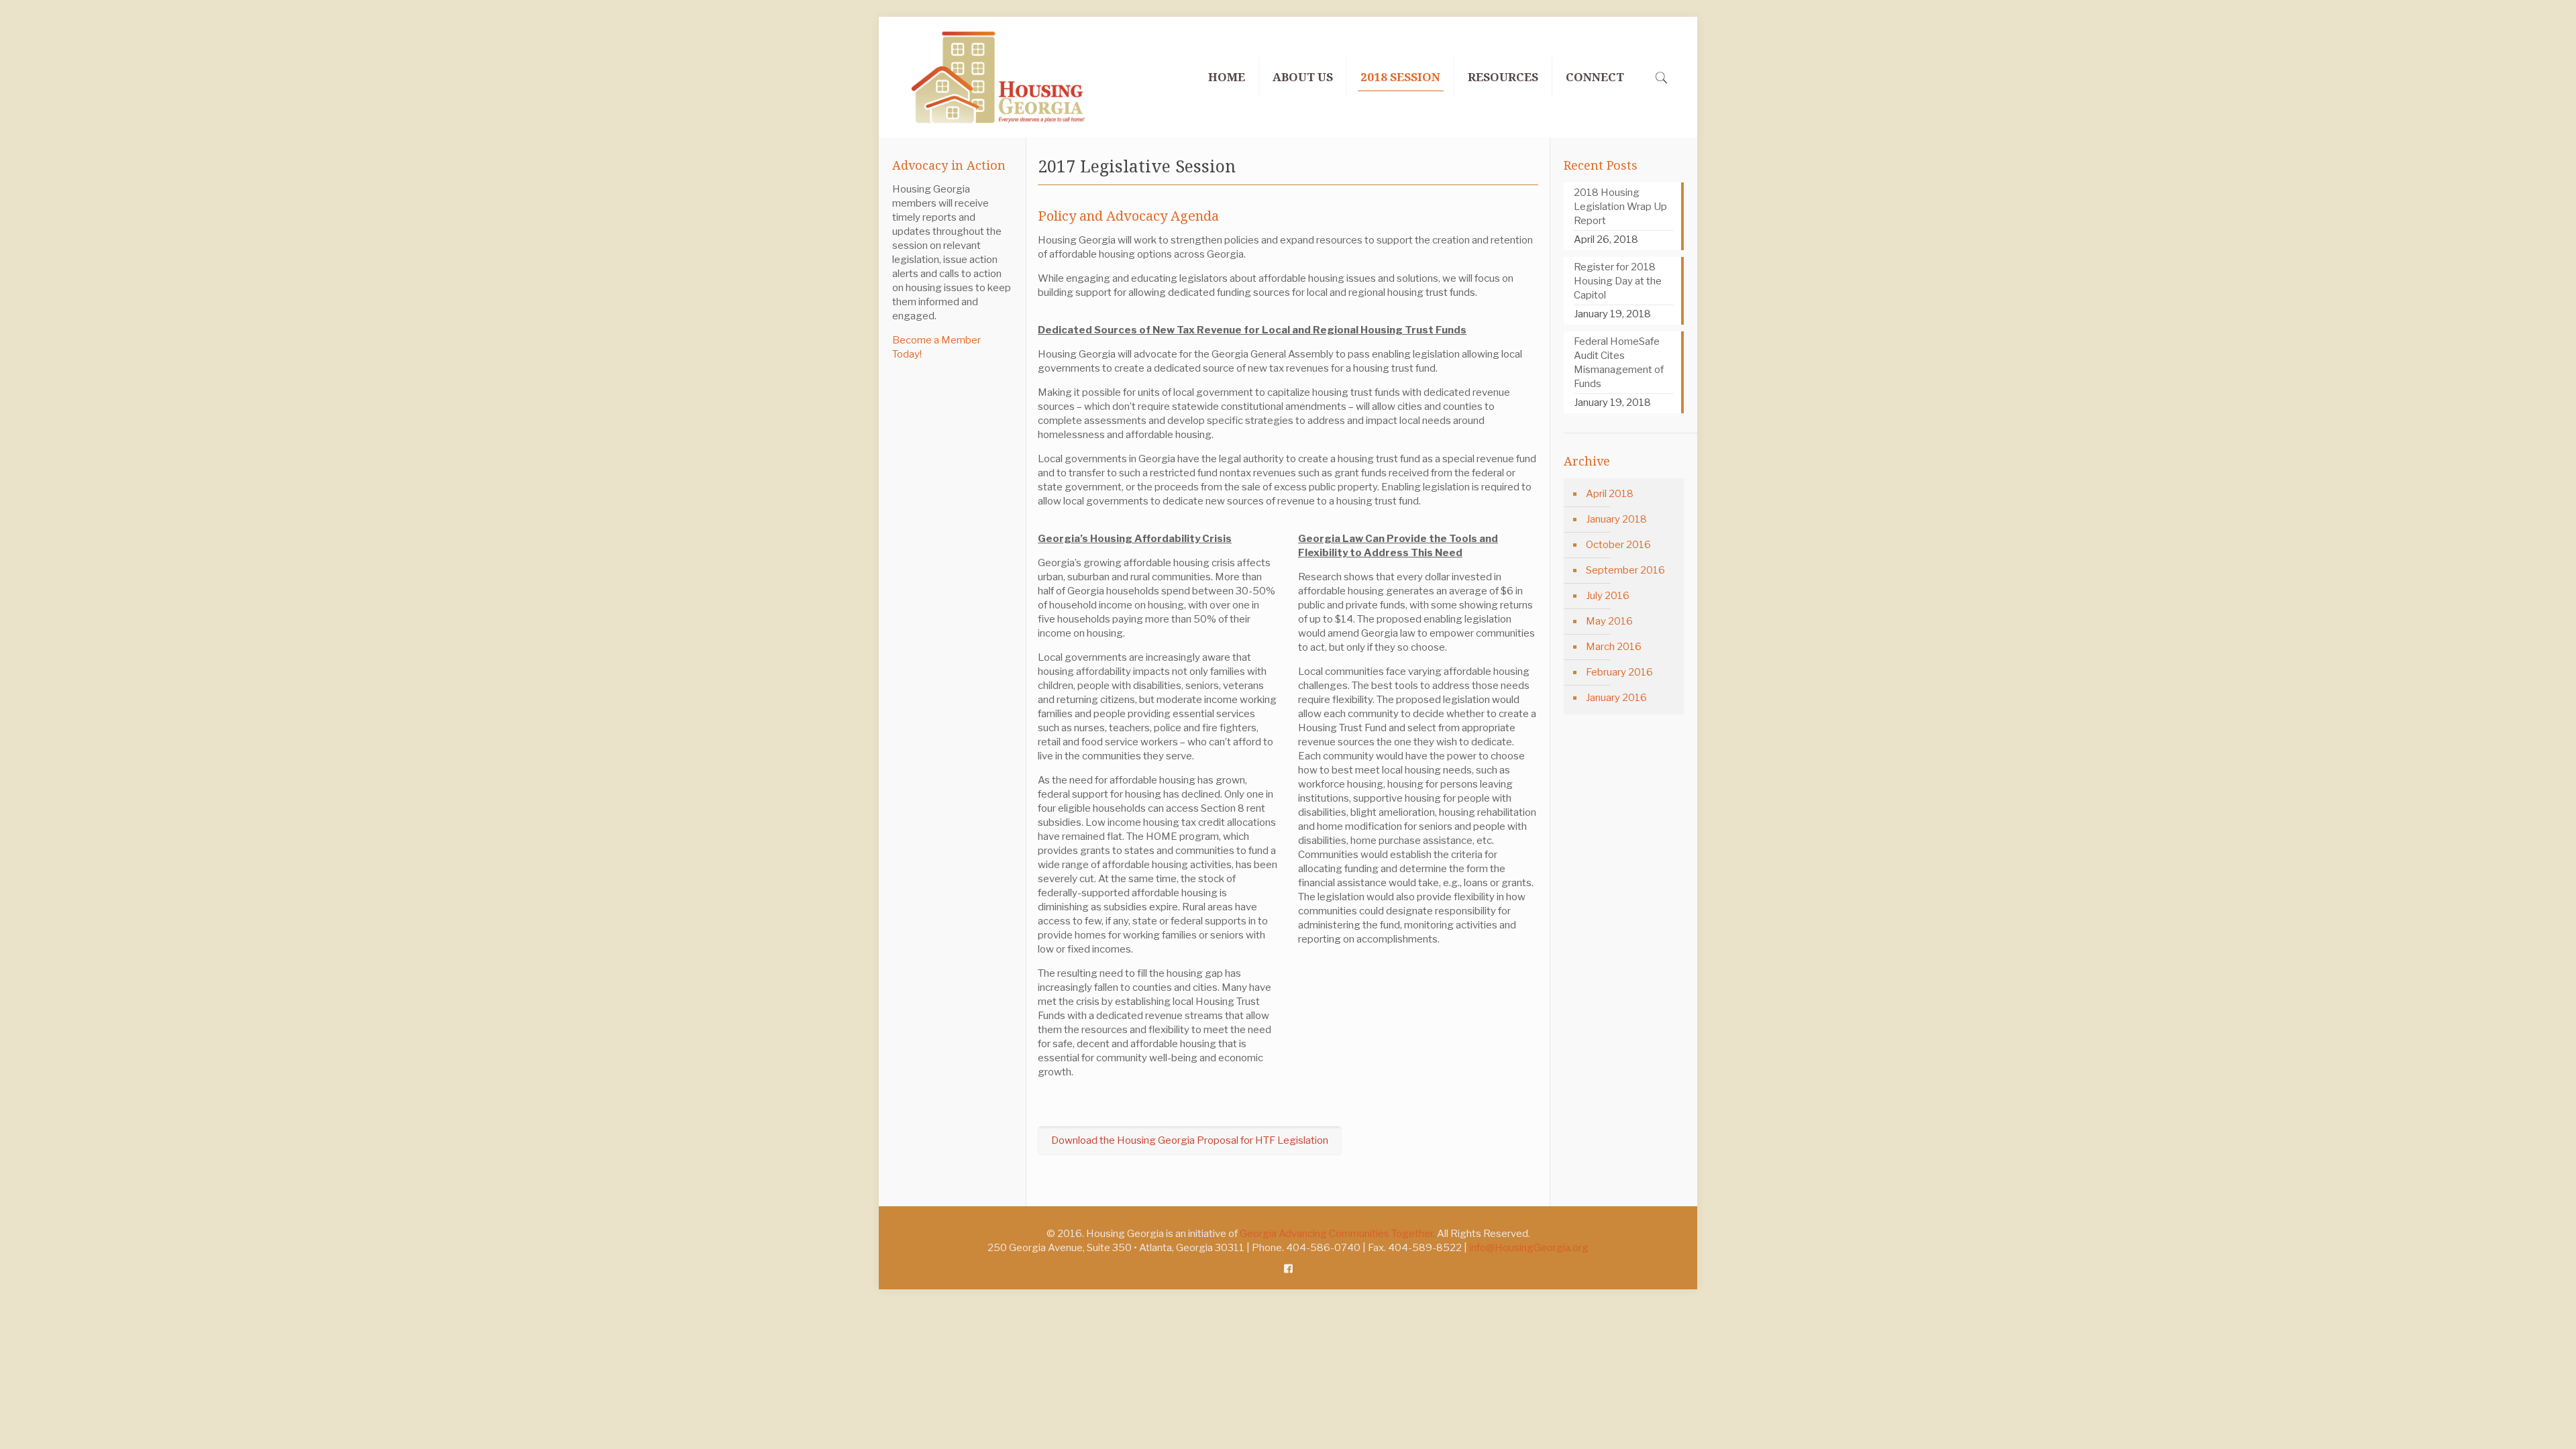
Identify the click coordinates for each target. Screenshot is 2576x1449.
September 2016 (1625, 570)
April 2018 (1610, 494)
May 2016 (1609, 621)
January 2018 (1616, 519)
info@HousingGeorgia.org (1529, 1248)
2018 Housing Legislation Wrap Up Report (1620, 207)
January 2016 (1616, 698)
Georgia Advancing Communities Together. (1337, 1234)
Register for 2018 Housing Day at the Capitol (1618, 281)
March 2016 (1614, 647)
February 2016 (1619, 672)
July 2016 (1608, 596)
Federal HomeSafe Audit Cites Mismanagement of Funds (1619, 363)
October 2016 (1618, 545)
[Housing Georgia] (998, 77)
